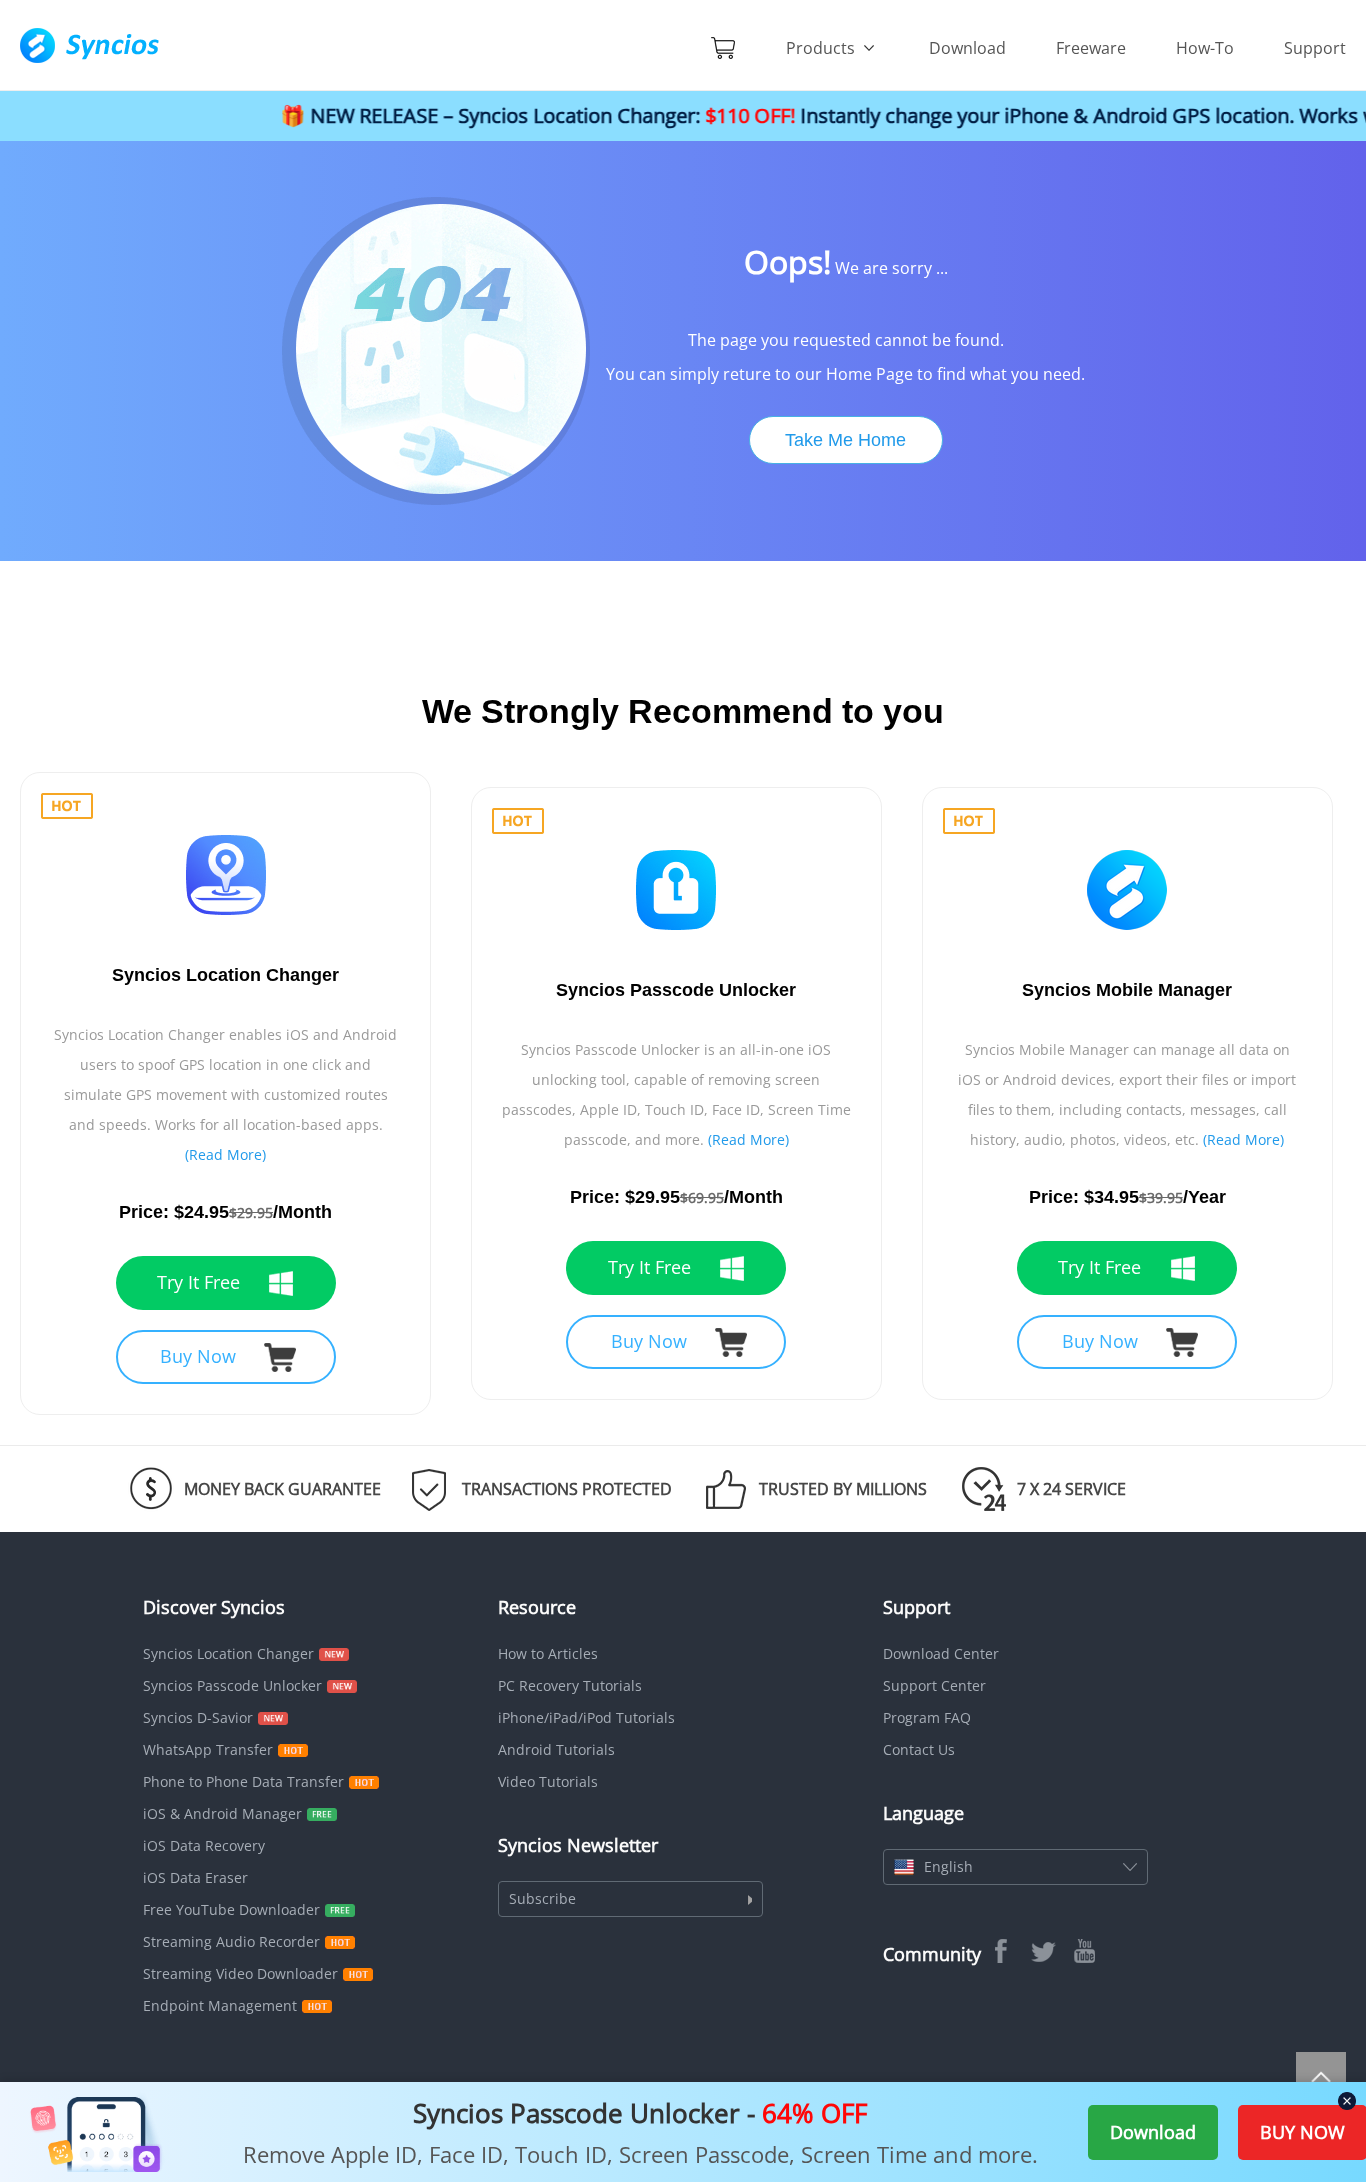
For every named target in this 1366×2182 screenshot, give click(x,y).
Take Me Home (845, 440)
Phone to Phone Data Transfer (243, 1781)
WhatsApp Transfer (208, 1749)
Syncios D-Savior (198, 1717)
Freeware (1091, 48)
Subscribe (542, 1898)
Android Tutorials (556, 1749)
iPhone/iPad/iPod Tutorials (586, 1717)
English (948, 1866)
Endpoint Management (220, 2005)
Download (967, 48)
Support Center (934, 1685)
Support (1315, 48)
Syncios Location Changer (228, 1653)
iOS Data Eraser (195, 1877)
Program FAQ (927, 1717)
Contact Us (919, 1749)
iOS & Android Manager (222, 1813)
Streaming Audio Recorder (231, 1941)
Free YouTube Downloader (231, 1909)
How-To (1205, 48)
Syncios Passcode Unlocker (232, 1685)
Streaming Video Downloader (240, 1973)
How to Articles (548, 1653)
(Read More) (225, 1154)
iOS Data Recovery (204, 1845)
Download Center (941, 1653)
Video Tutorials (548, 1781)
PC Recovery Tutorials (570, 1685)
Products (822, 48)
